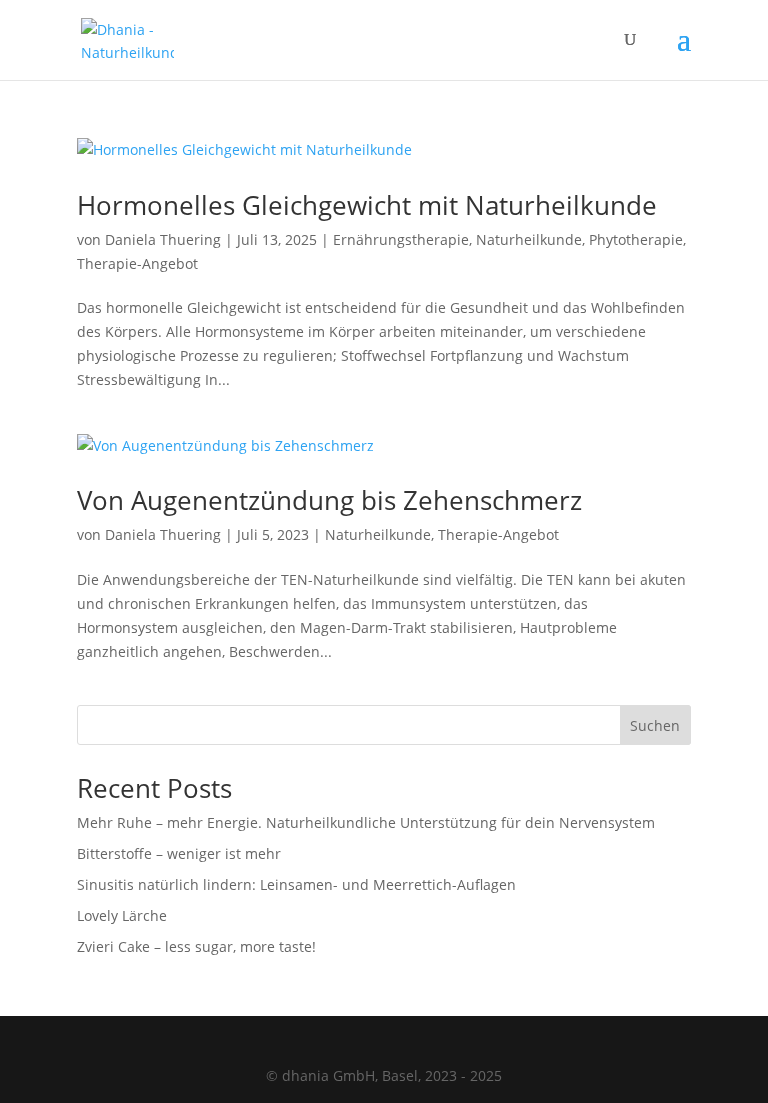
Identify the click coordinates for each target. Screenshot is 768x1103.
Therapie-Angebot (137, 263)
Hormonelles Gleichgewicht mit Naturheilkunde (367, 205)
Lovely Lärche (122, 915)
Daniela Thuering (163, 239)
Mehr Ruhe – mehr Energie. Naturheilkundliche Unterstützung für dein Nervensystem (366, 822)
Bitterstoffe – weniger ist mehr (179, 853)
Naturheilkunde (529, 239)
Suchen (655, 725)
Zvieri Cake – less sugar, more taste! (196, 946)
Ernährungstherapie (401, 239)
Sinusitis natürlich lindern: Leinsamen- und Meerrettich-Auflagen (296, 884)
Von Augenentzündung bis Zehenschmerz (329, 500)
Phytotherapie (636, 239)
